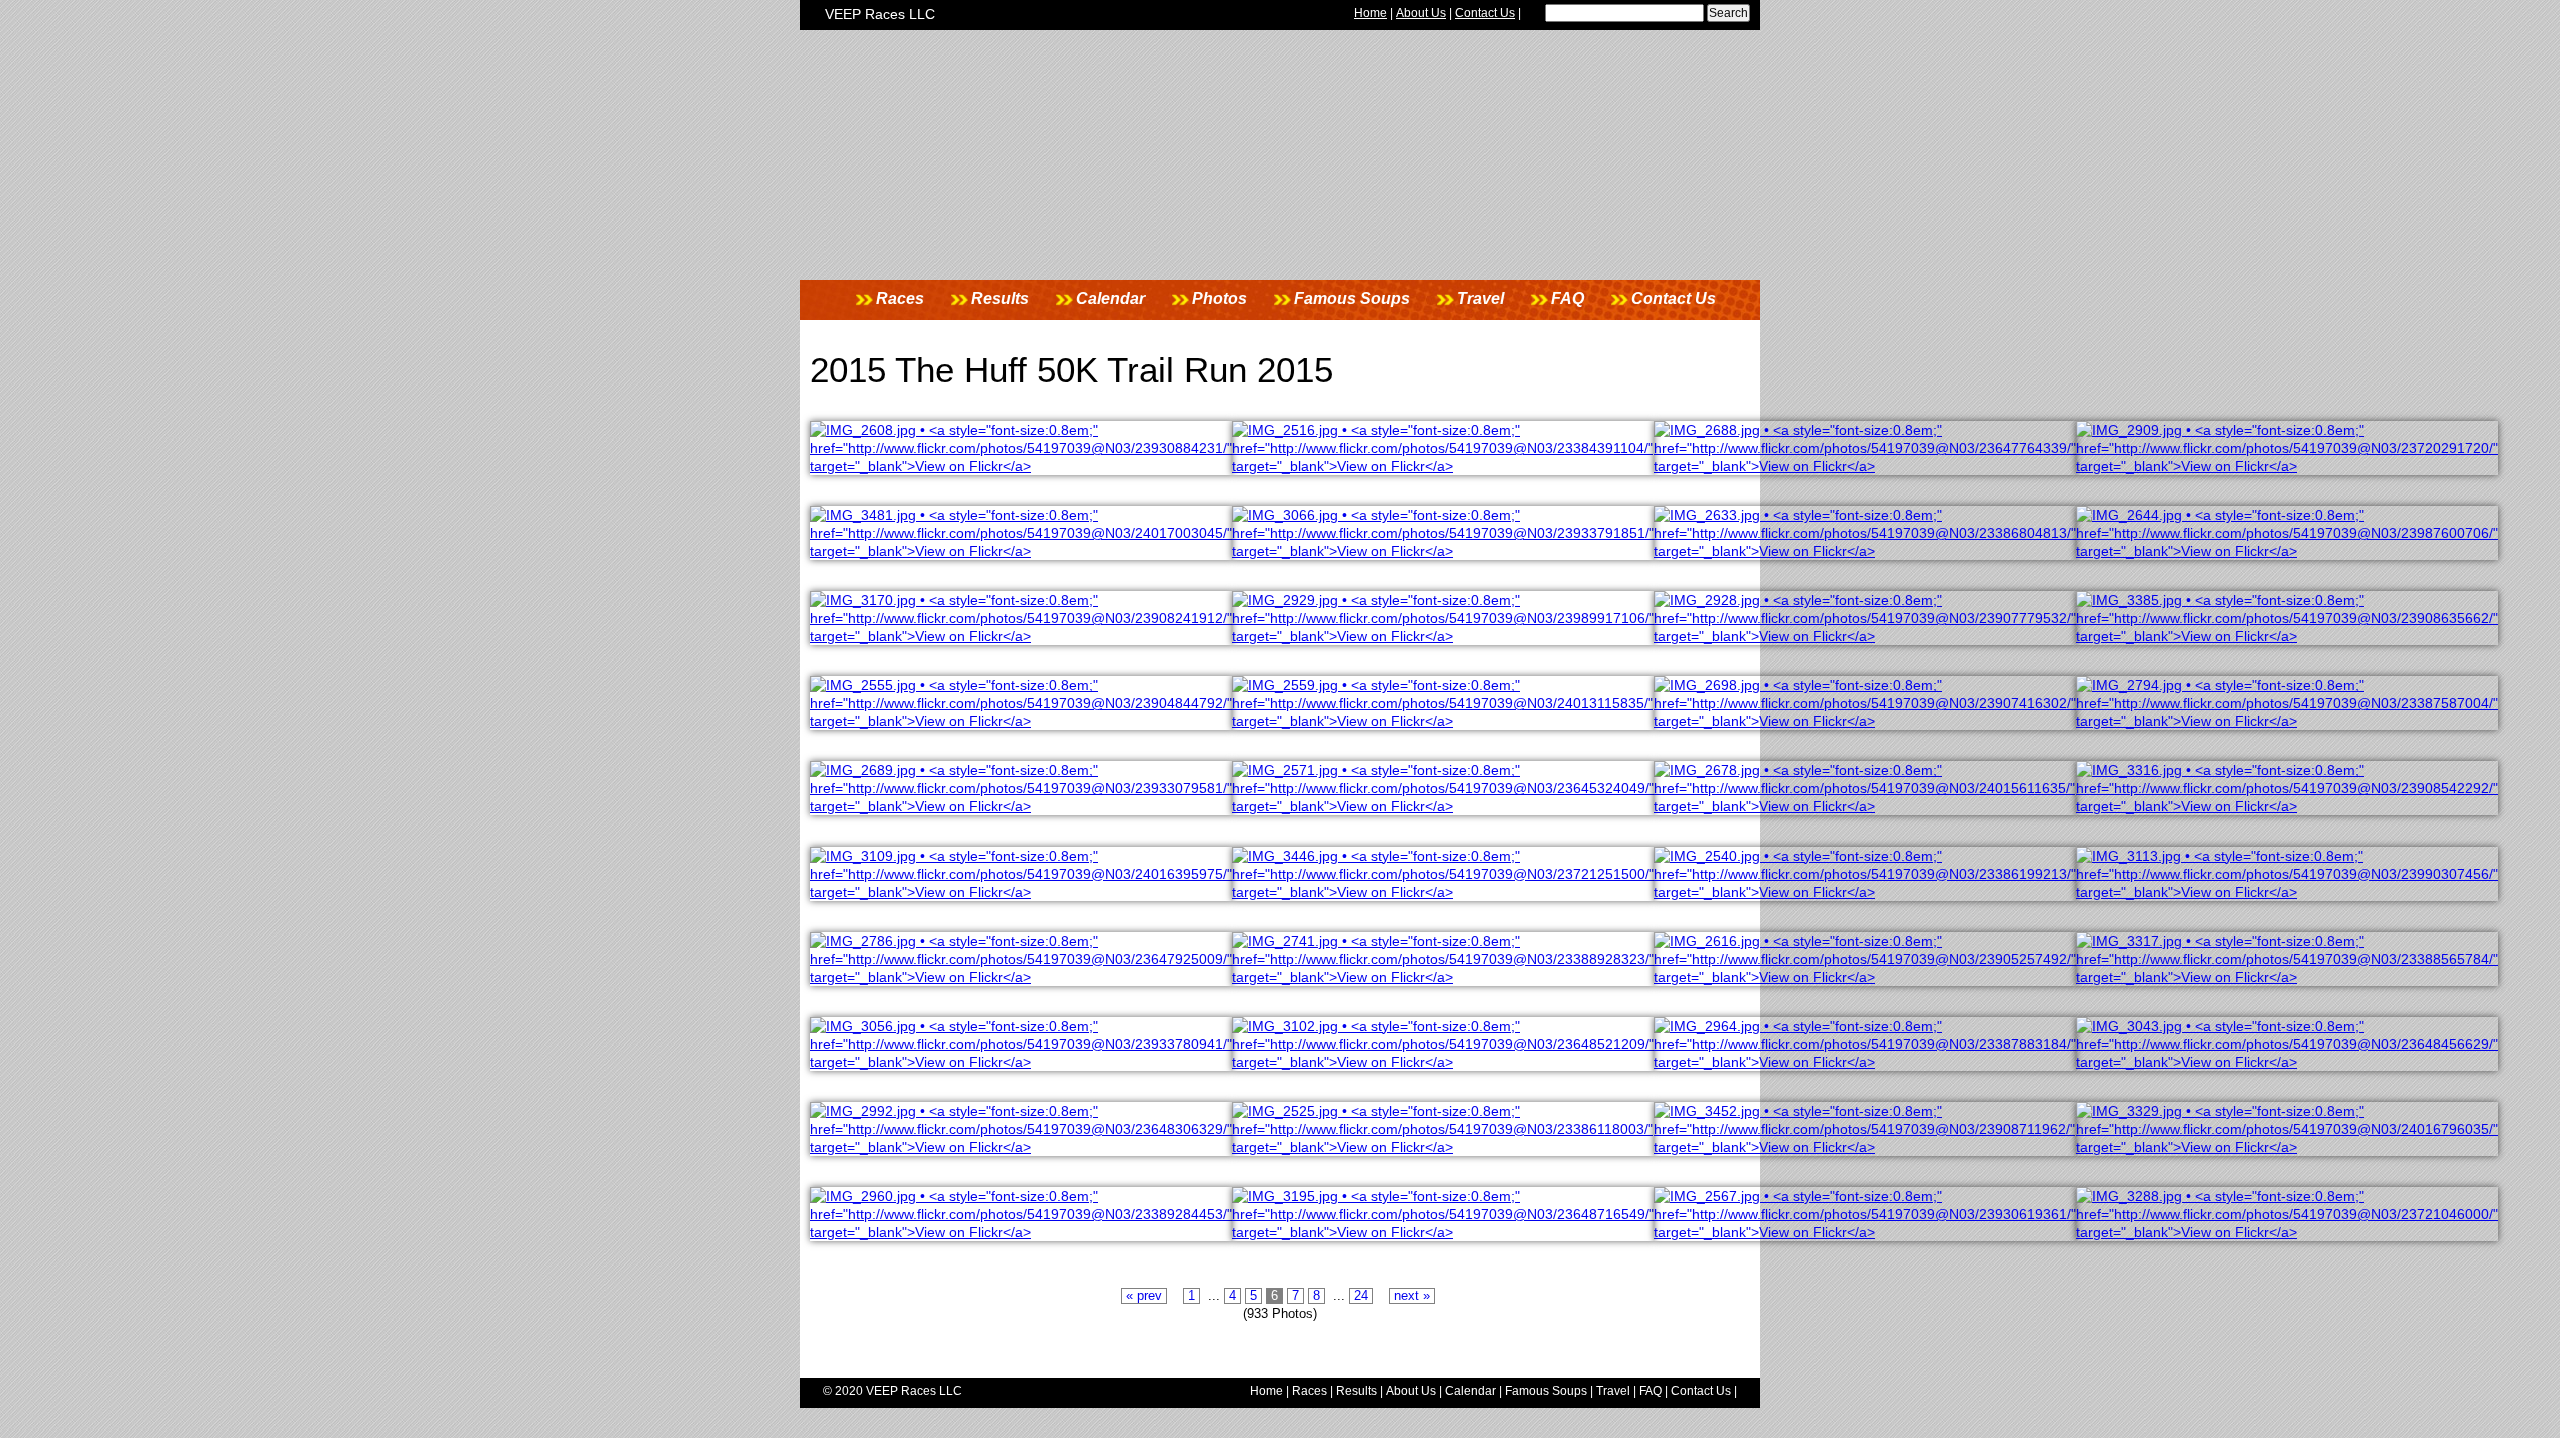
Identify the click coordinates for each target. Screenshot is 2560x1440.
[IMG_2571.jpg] (1443, 806)
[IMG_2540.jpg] (1865, 892)
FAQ (1567, 298)
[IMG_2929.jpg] (1443, 636)
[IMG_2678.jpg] (1865, 806)
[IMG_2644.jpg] (2287, 551)
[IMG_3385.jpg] (2287, 636)
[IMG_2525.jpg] (1443, 1147)
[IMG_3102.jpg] (1443, 1062)
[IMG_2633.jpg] (1865, 551)
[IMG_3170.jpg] (1021, 636)
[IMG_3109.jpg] (1021, 892)
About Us (1421, 13)
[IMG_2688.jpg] (1865, 466)
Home (1370, 13)
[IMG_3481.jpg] (1021, 551)
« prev (1144, 1296)
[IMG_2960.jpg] (1021, 1232)
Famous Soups (1352, 298)
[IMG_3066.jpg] (1443, 551)
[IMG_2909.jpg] (2287, 466)
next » (1412, 1296)
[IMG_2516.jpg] (1443, 466)
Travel (1480, 298)
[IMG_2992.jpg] (1021, 1147)
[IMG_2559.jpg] (1443, 721)
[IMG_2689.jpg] (1021, 806)
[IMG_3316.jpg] (2287, 806)
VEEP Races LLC (880, 14)
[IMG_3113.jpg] (2287, 892)
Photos (1219, 298)
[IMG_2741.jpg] (1443, 977)
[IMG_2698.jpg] (1865, 721)
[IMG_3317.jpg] (2287, 977)
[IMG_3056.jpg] (1021, 1062)
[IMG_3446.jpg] (1443, 892)
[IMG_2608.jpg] (1021, 466)
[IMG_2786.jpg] (1021, 977)
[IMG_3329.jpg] (2287, 1147)
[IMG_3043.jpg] (2287, 1062)
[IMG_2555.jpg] (1021, 721)
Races (900, 298)
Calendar (1110, 298)
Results (1000, 298)
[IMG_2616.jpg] (1865, 977)
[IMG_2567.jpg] (1865, 1232)
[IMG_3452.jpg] (1865, 1147)
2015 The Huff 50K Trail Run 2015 (1071, 369)
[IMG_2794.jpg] (2287, 721)
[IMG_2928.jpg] (1865, 636)
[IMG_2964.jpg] (1865, 1062)
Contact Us (1485, 13)
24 (1361, 1296)
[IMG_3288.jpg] (2287, 1232)
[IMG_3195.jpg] (1443, 1232)
